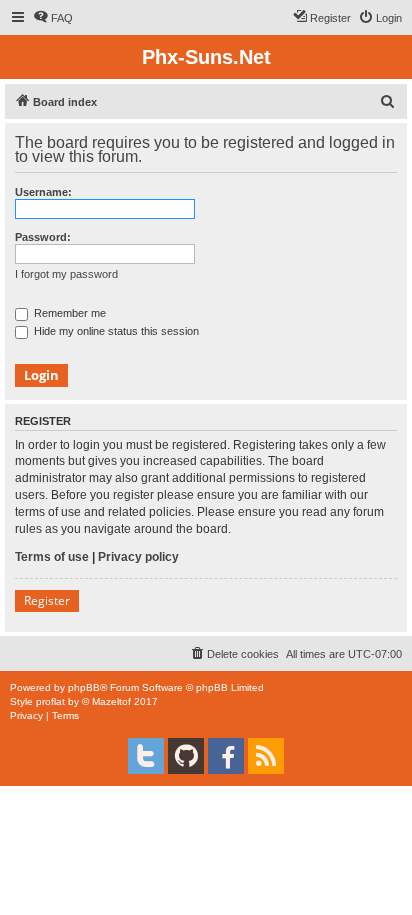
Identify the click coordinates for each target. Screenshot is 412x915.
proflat (50, 701)
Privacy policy (138, 557)
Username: (43, 192)
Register (47, 600)
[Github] (186, 756)
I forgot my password (66, 274)
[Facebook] (226, 756)
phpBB (84, 687)
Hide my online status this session (115, 331)
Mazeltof (111, 701)
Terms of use (52, 557)
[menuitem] (53, 18)
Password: (43, 237)
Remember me (68, 313)
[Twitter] (146, 756)
